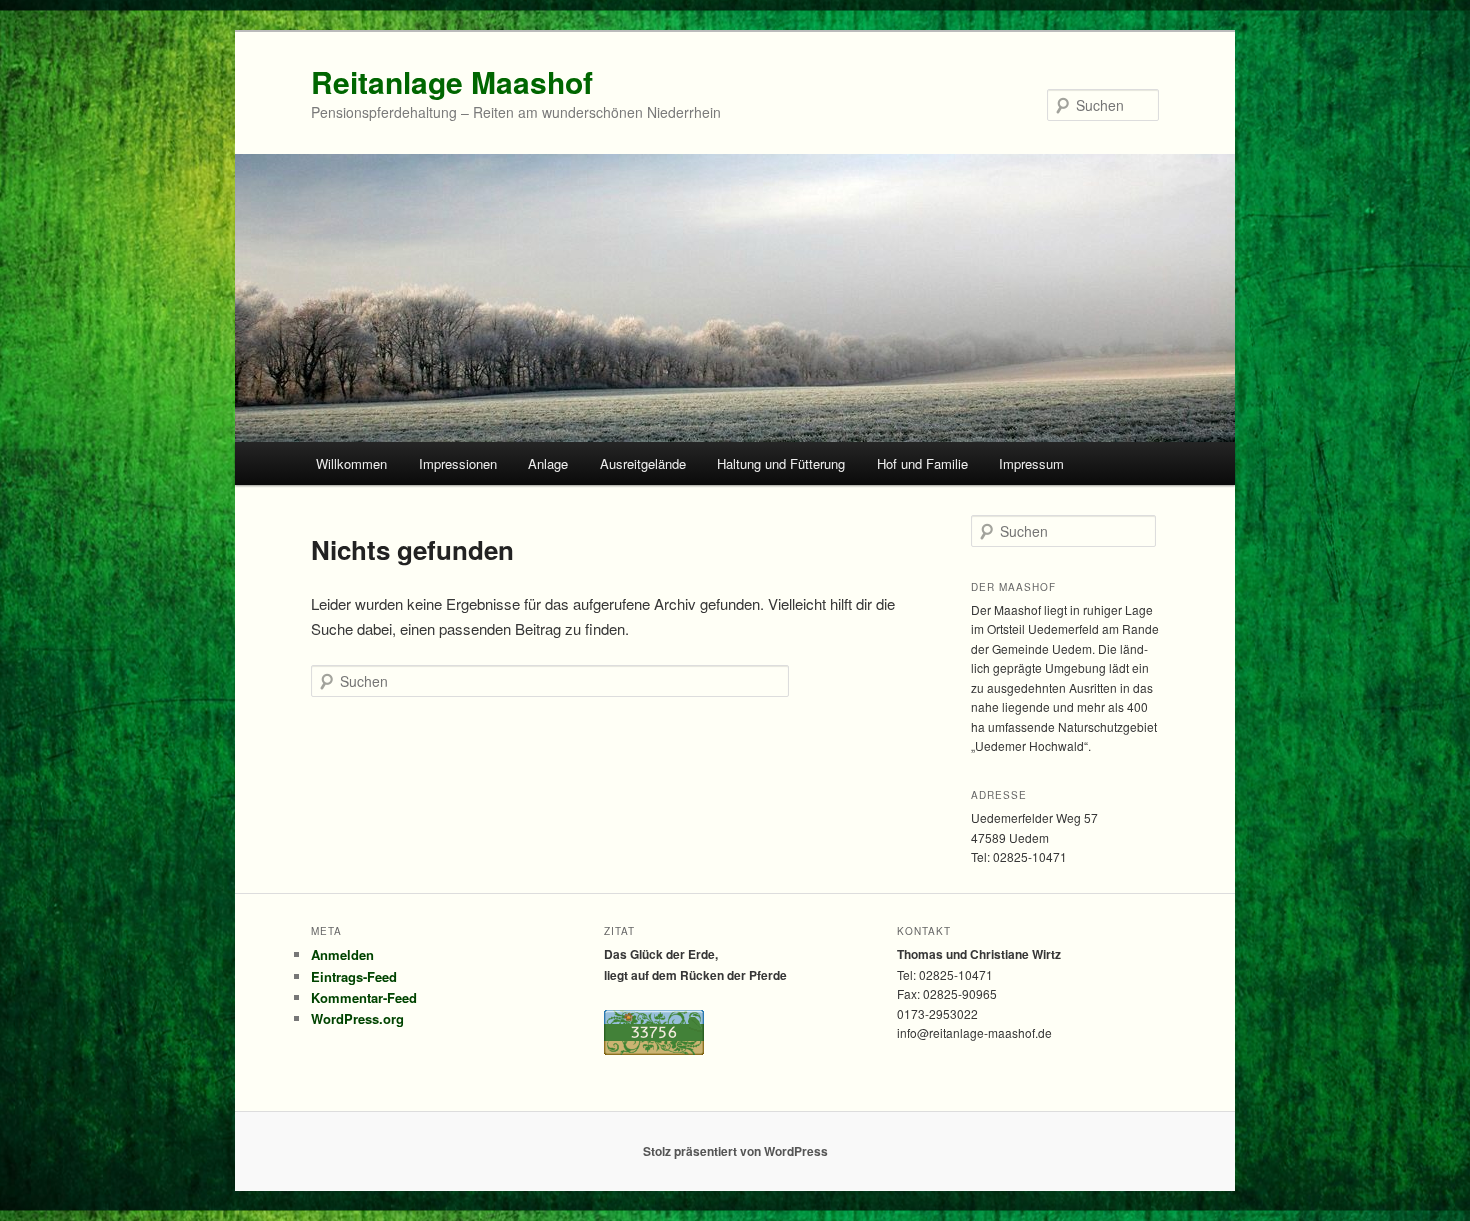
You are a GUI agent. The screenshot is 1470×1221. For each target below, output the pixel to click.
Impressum (1031, 463)
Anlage (548, 463)
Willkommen (351, 463)
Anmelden (342, 954)
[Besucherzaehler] (654, 1050)
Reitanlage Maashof (452, 81)
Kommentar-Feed (364, 997)
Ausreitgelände (643, 463)
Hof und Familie (922, 463)
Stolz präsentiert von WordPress (735, 1151)
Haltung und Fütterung (781, 463)
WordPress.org (357, 1018)
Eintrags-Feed (354, 976)
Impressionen (458, 463)
